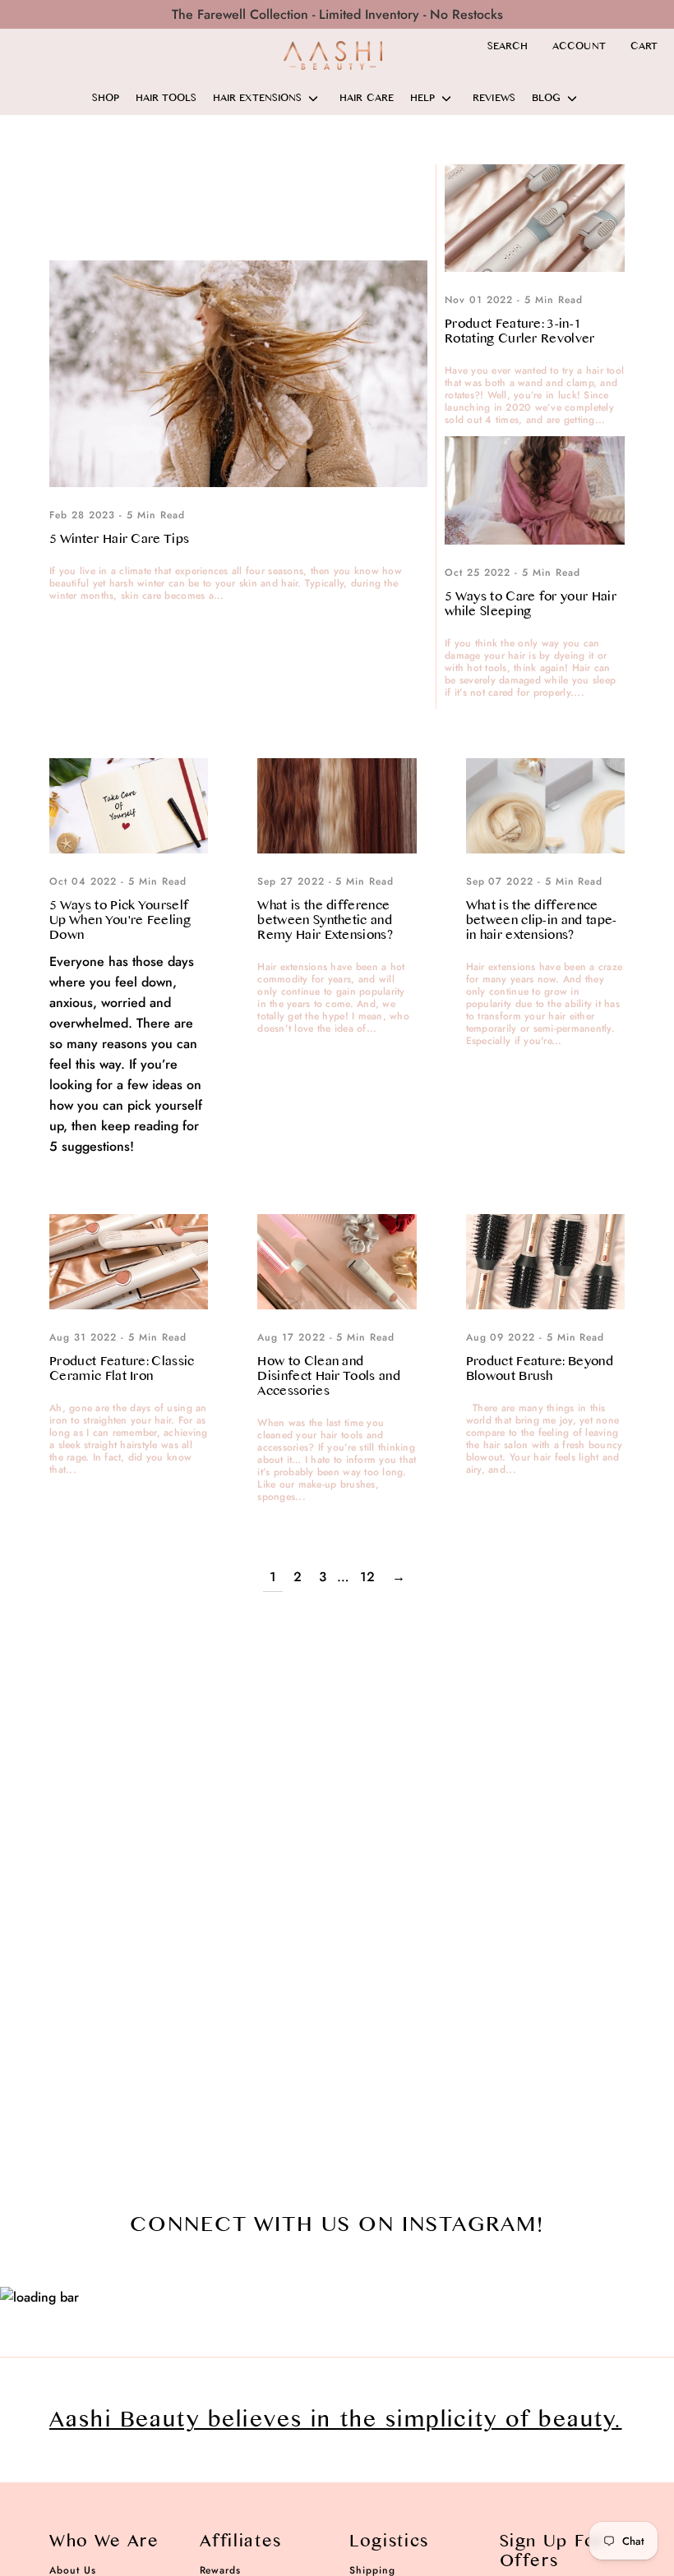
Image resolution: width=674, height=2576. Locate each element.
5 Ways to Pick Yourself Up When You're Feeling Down (120, 920)
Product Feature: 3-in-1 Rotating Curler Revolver (520, 331)
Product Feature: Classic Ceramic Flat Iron (122, 1369)
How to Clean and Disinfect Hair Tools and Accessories (329, 1376)
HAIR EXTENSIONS (257, 99)
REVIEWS (494, 99)
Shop (106, 99)
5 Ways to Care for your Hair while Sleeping (531, 604)
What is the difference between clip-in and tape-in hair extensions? (542, 920)
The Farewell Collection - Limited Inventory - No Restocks (337, 14)
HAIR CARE (367, 99)
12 (367, 1577)
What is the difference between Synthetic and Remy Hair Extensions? (325, 920)
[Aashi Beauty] (333, 55)
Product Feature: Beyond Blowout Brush (540, 1369)
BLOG (546, 99)
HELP (422, 99)
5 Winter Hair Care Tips (119, 539)
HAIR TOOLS (166, 99)
